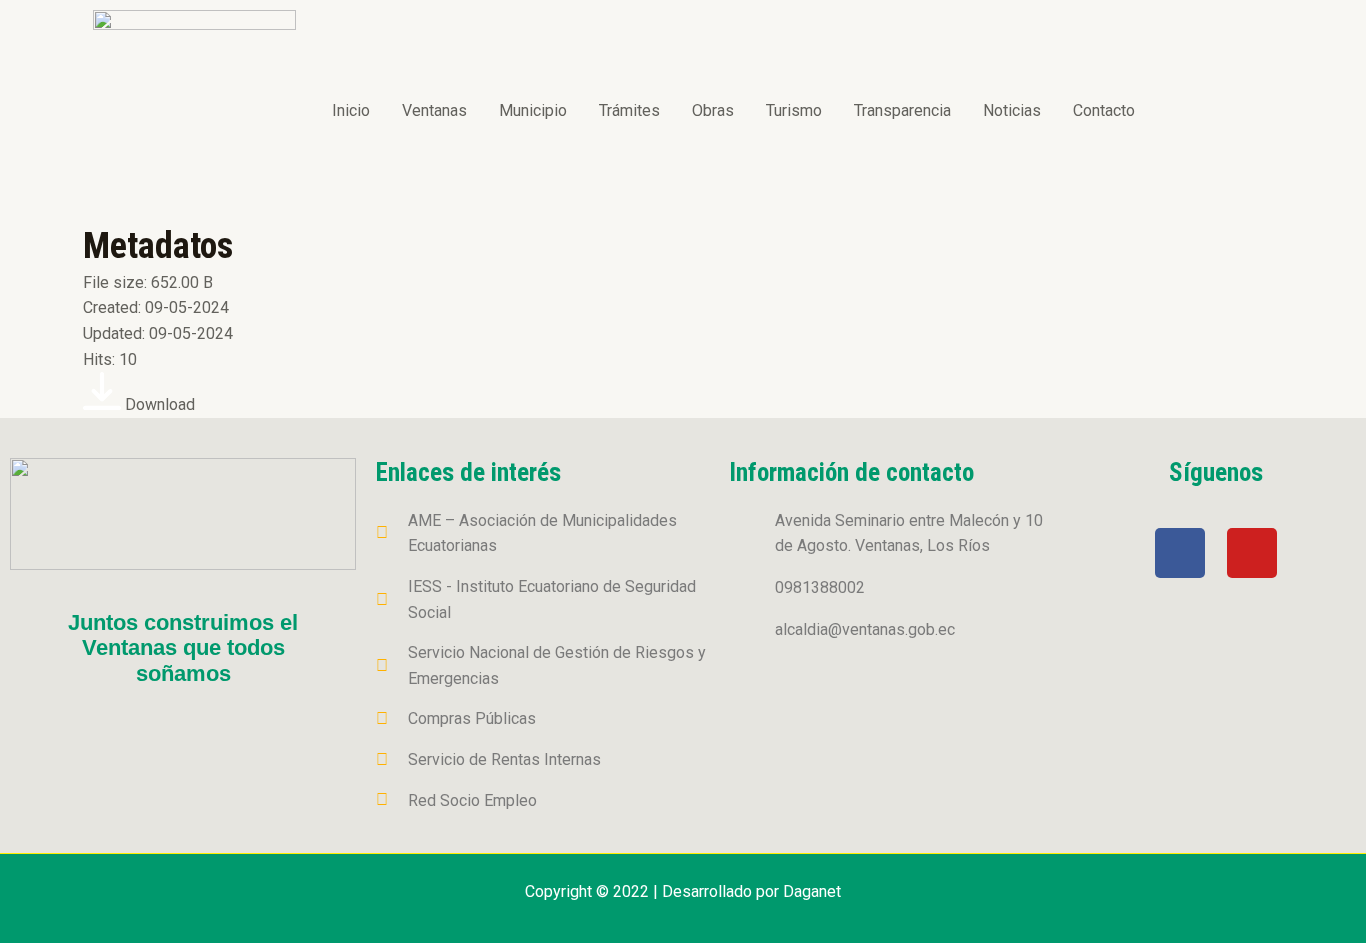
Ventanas (434, 110)
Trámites (629, 110)
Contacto (1104, 110)
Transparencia (902, 110)
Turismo (794, 110)
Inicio (351, 110)
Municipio (533, 110)
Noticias (1012, 110)
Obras (713, 110)
